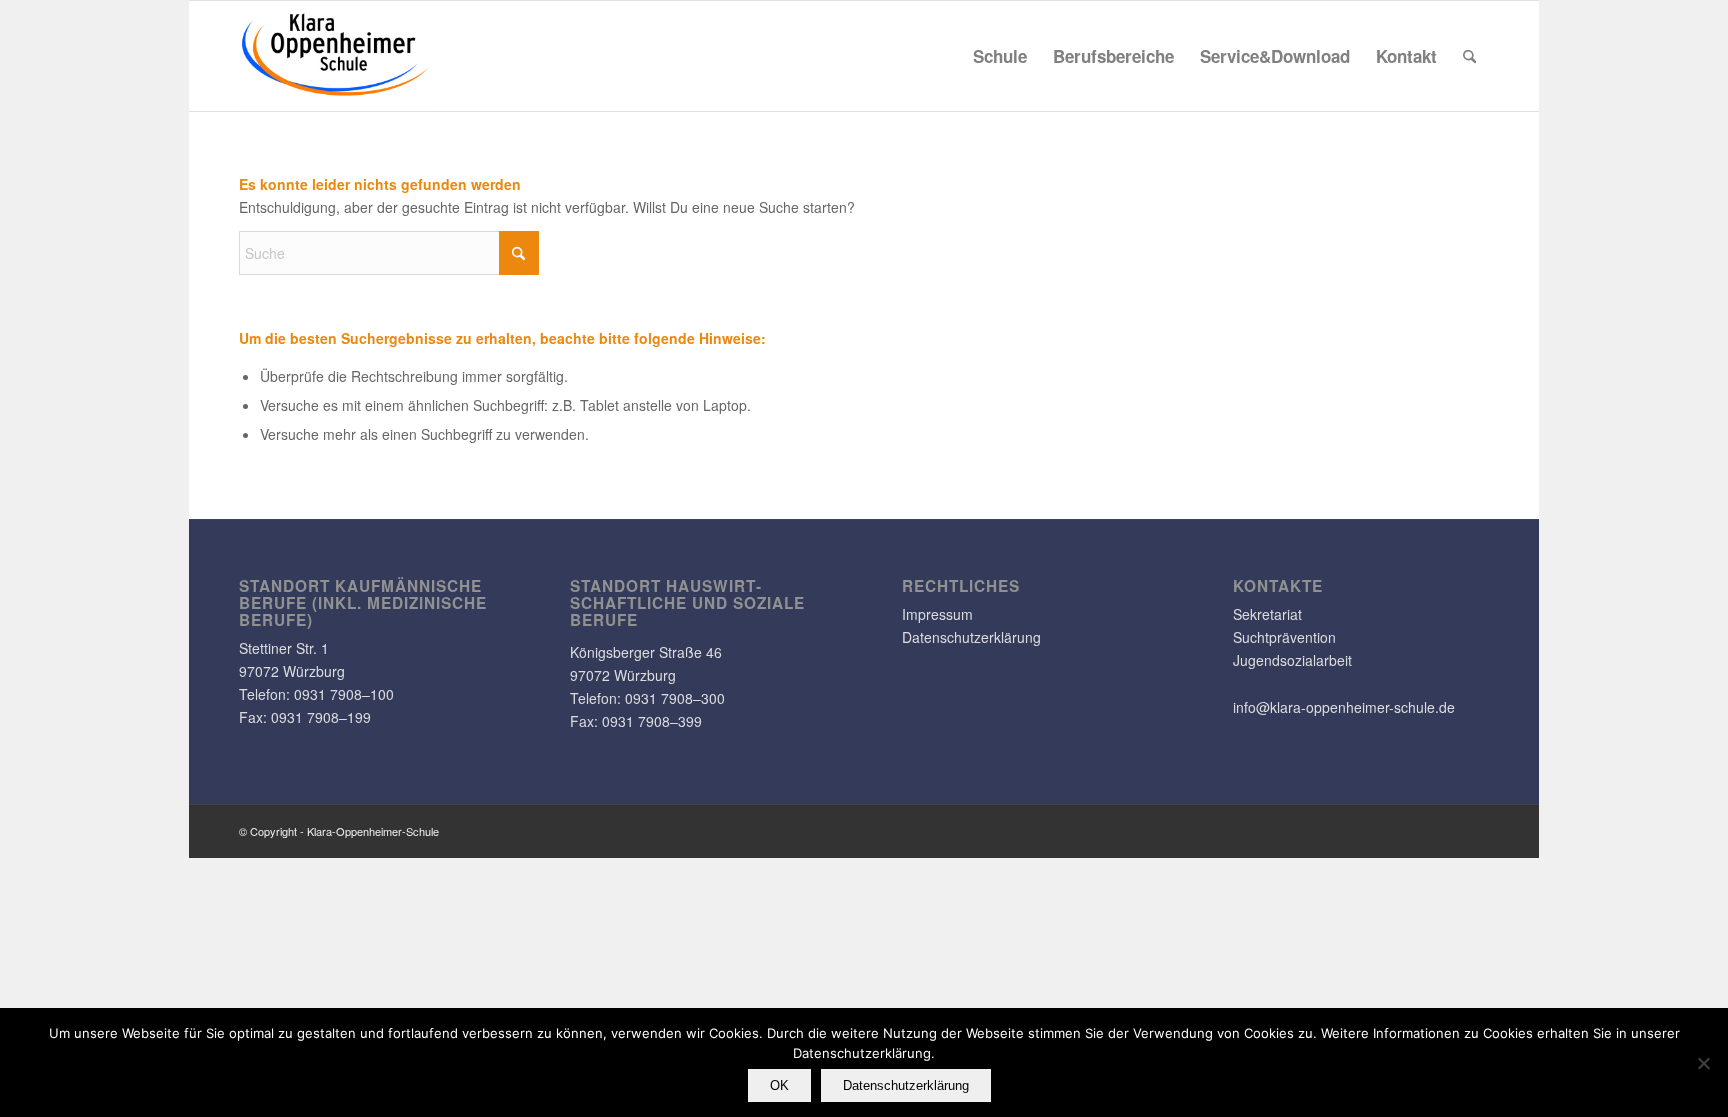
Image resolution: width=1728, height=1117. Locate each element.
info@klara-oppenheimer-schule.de (1344, 707)
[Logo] (336, 56)
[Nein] (1703, 1063)
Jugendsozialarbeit (1292, 660)
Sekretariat (1267, 614)
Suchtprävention (1284, 637)
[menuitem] (1000, 56)
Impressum (937, 614)
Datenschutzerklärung (971, 637)
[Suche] (1469, 56)
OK (779, 1085)
